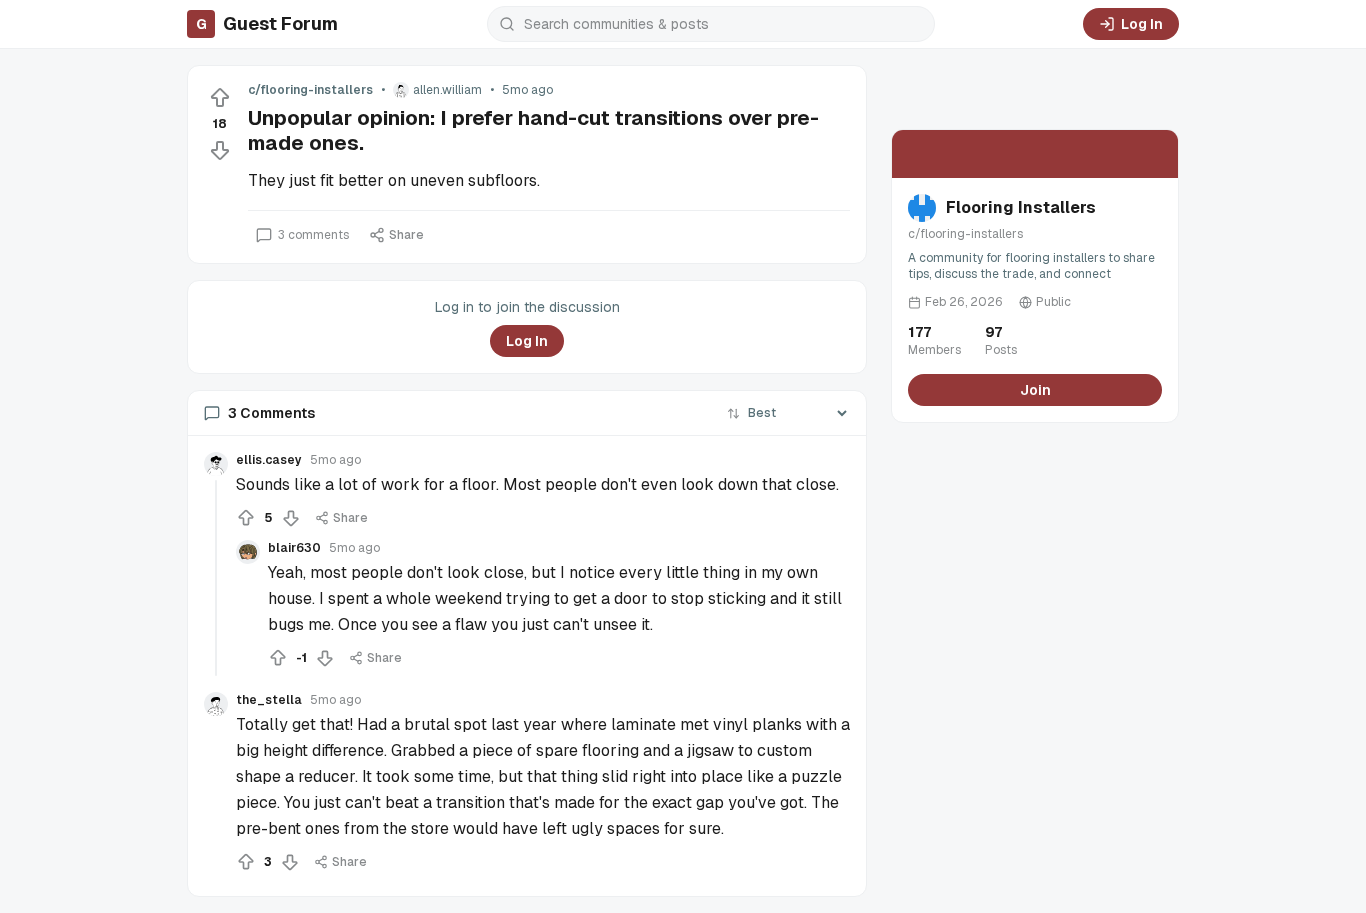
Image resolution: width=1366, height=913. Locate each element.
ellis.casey (269, 460)
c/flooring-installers (310, 90)
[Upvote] (220, 98)
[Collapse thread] (216, 578)
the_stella (269, 700)
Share (406, 235)
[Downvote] (220, 150)
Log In (1142, 24)
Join (1035, 390)
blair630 (294, 548)
